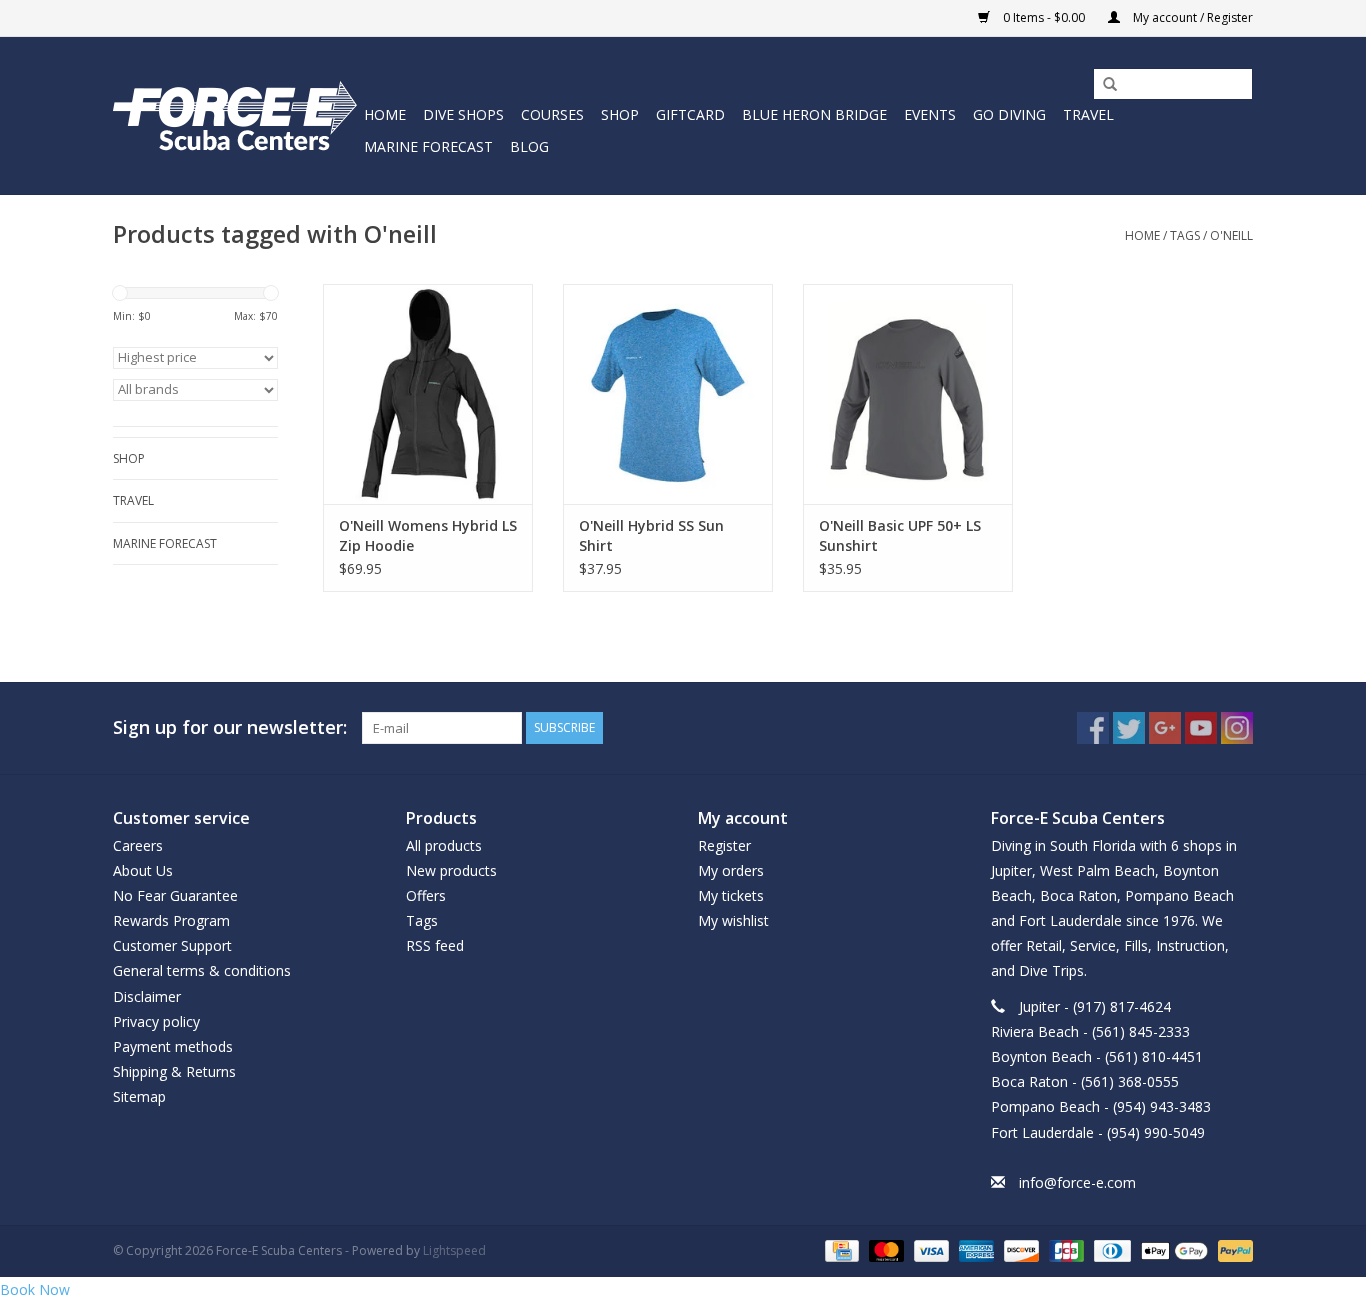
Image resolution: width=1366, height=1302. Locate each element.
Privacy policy (156, 1021)
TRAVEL (1088, 114)
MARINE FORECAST (428, 146)
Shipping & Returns (174, 1071)
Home (385, 114)
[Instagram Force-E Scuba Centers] (1237, 728)
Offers (426, 895)
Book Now (35, 1289)
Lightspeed (454, 1250)
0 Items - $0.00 (1044, 17)
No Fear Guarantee (175, 895)
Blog (529, 146)
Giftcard (690, 114)
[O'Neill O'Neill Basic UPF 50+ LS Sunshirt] (908, 394)
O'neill (1231, 235)
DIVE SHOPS (463, 114)
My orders (731, 870)
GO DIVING (1009, 114)
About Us (143, 870)
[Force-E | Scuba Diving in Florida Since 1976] (235, 115)
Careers (138, 845)
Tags (1185, 235)
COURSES (552, 114)
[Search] (1103, 85)
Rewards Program (171, 920)
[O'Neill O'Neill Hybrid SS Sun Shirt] (668, 394)
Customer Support (172, 945)
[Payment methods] (840, 1249)
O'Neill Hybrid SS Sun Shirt (651, 535)
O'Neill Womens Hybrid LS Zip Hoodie (428, 535)
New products (451, 870)
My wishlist (733, 920)
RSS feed (435, 945)
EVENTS (930, 114)
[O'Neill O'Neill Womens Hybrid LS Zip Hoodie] (428, 394)
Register (724, 845)
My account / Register (1191, 17)
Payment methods (173, 1046)
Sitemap (139, 1096)
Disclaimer (147, 996)
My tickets (731, 895)
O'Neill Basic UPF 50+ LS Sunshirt (900, 535)
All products (444, 845)
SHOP (620, 114)
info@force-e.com (1077, 1182)
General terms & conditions (202, 970)
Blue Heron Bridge (814, 114)
